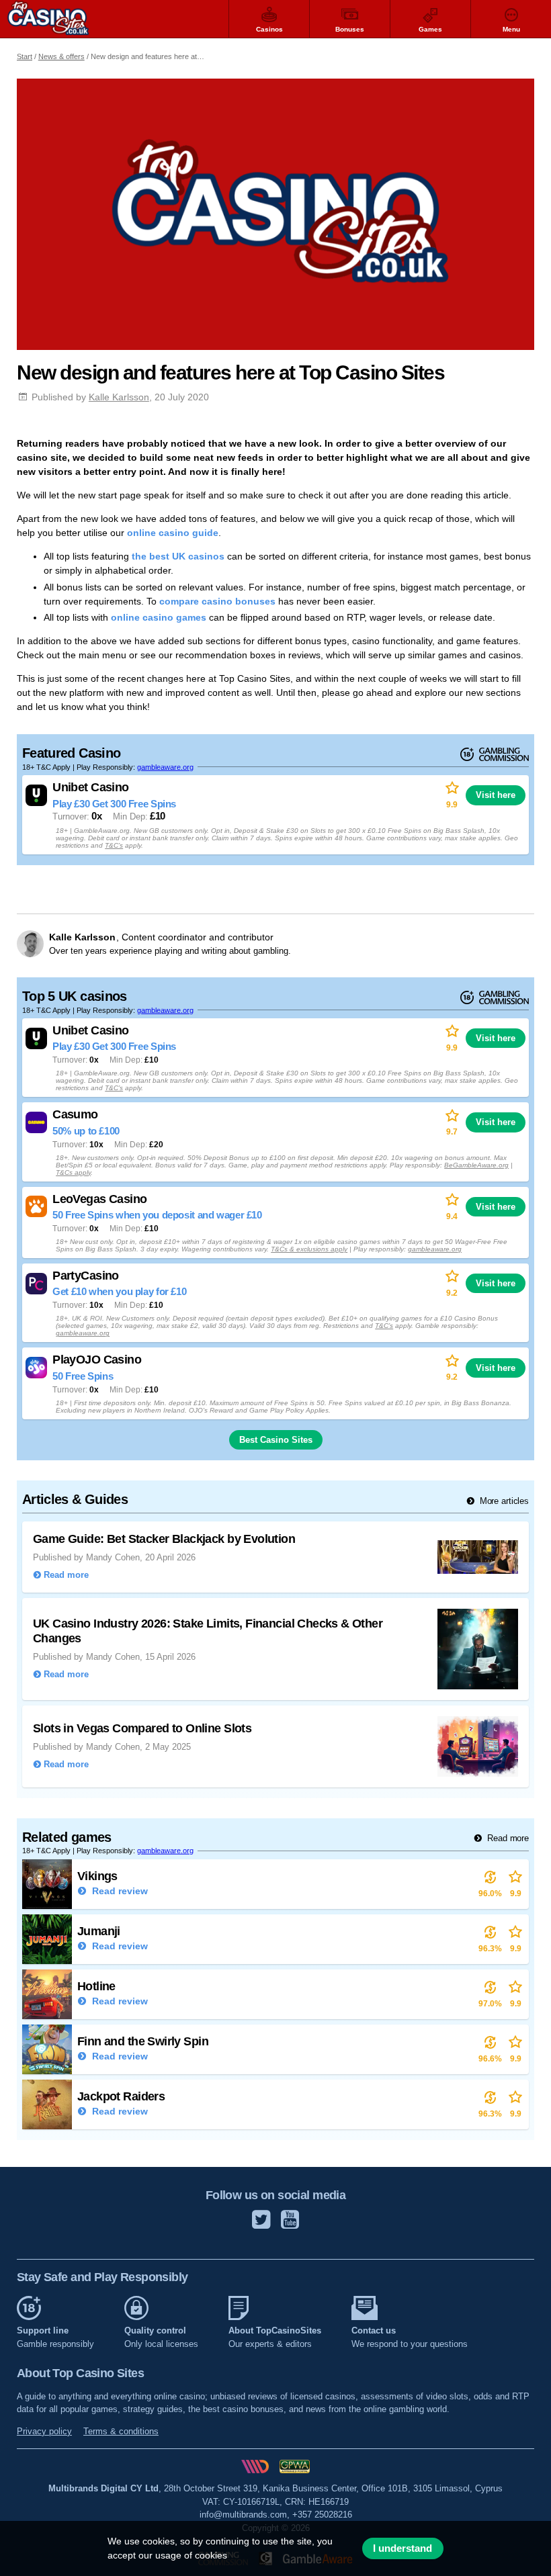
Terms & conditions (121, 2431)
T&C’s (114, 845)
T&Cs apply (73, 1172)
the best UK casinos (178, 556)
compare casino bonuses (217, 601)
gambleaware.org (165, 767)
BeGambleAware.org (476, 1165)
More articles (503, 1501)
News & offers (61, 56)
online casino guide (173, 533)
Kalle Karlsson (119, 397)
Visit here (496, 795)
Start (25, 56)
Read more (507, 1838)
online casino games (159, 617)
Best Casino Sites (276, 1440)
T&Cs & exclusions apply (309, 1249)
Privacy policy (44, 2431)
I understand (402, 2548)
